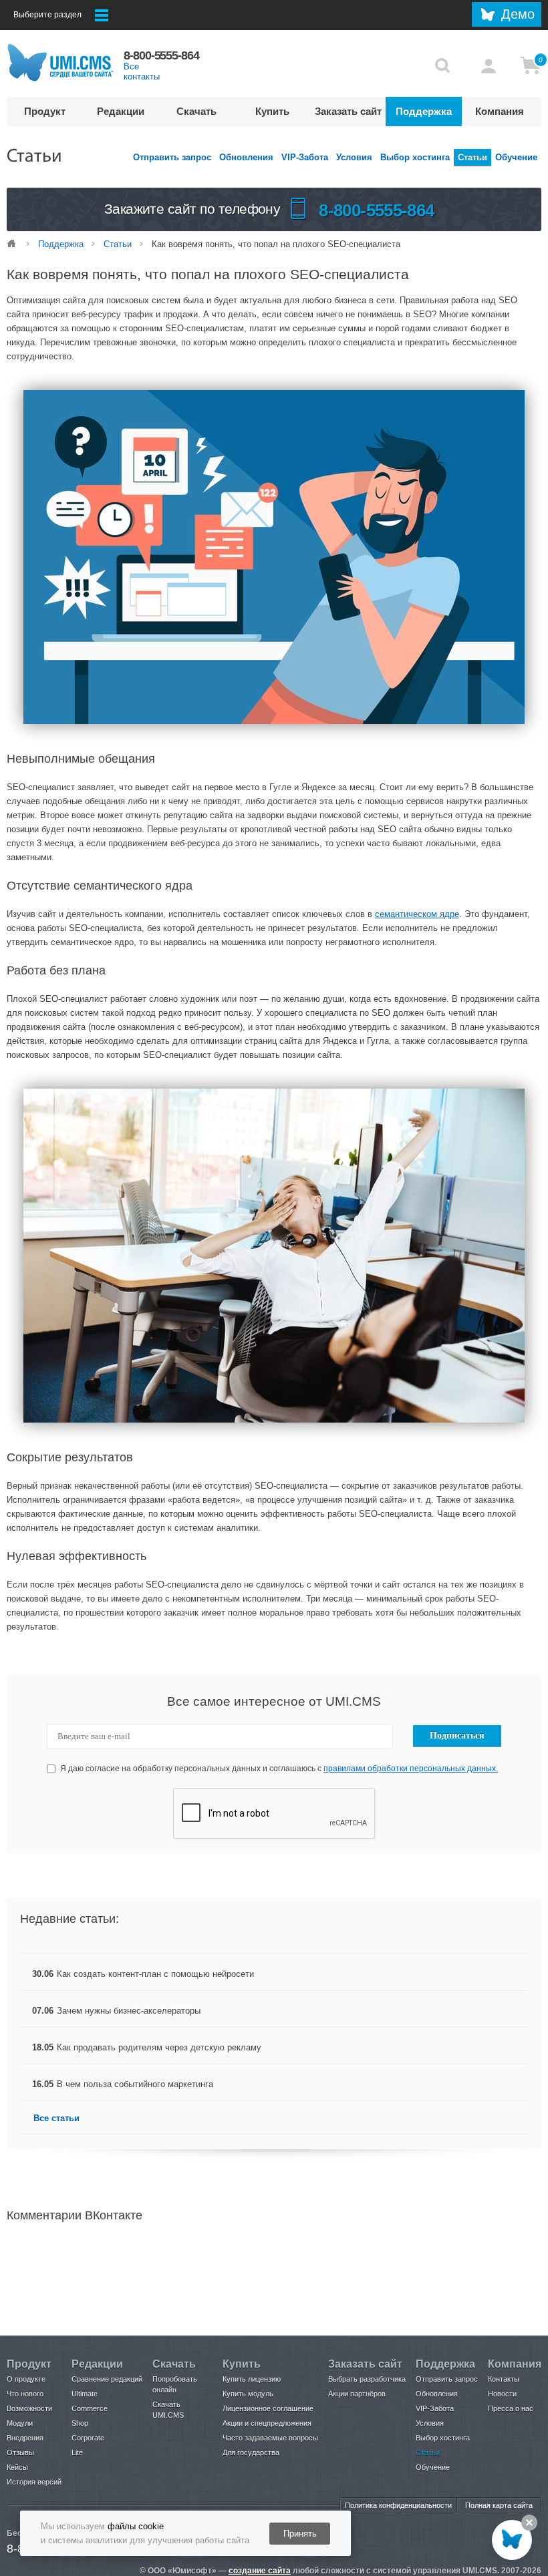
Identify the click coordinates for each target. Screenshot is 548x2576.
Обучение (516, 157)
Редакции (121, 111)
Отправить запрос (172, 157)
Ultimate (85, 2394)
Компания (500, 111)
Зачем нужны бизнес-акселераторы (129, 2011)
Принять (300, 2534)
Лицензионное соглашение (268, 2408)
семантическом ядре (417, 914)
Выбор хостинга (415, 157)
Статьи (472, 157)
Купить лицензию (252, 2379)
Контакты (504, 2379)
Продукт (45, 111)
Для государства (251, 2452)
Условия (354, 157)
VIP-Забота (305, 157)
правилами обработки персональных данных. (411, 1769)
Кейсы (17, 2467)
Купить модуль (248, 2394)
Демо (518, 14)
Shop (80, 2423)
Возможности (29, 2408)
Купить (272, 111)
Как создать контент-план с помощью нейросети (155, 1974)
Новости (502, 2394)
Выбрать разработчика (367, 2379)
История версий (34, 2482)
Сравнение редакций (107, 2379)
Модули (20, 2423)
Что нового (25, 2394)
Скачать (196, 111)
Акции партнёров (357, 2394)
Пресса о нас (511, 2408)
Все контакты (142, 71)
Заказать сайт (348, 111)
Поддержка (424, 111)
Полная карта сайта (499, 2505)
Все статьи (56, 2118)
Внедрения (25, 2438)
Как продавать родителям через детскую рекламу (159, 2047)
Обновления (246, 157)
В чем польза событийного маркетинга (135, 2084)
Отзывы (20, 2452)
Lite (77, 2452)
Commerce (90, 2408)
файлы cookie (136, 2526)
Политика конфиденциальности (398, 2505)
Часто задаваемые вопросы (270, 2438)
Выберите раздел (47, 15)
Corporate (88, 2438)
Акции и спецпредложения (267, 2423)
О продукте (26, 2379)
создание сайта (260, 2571)
